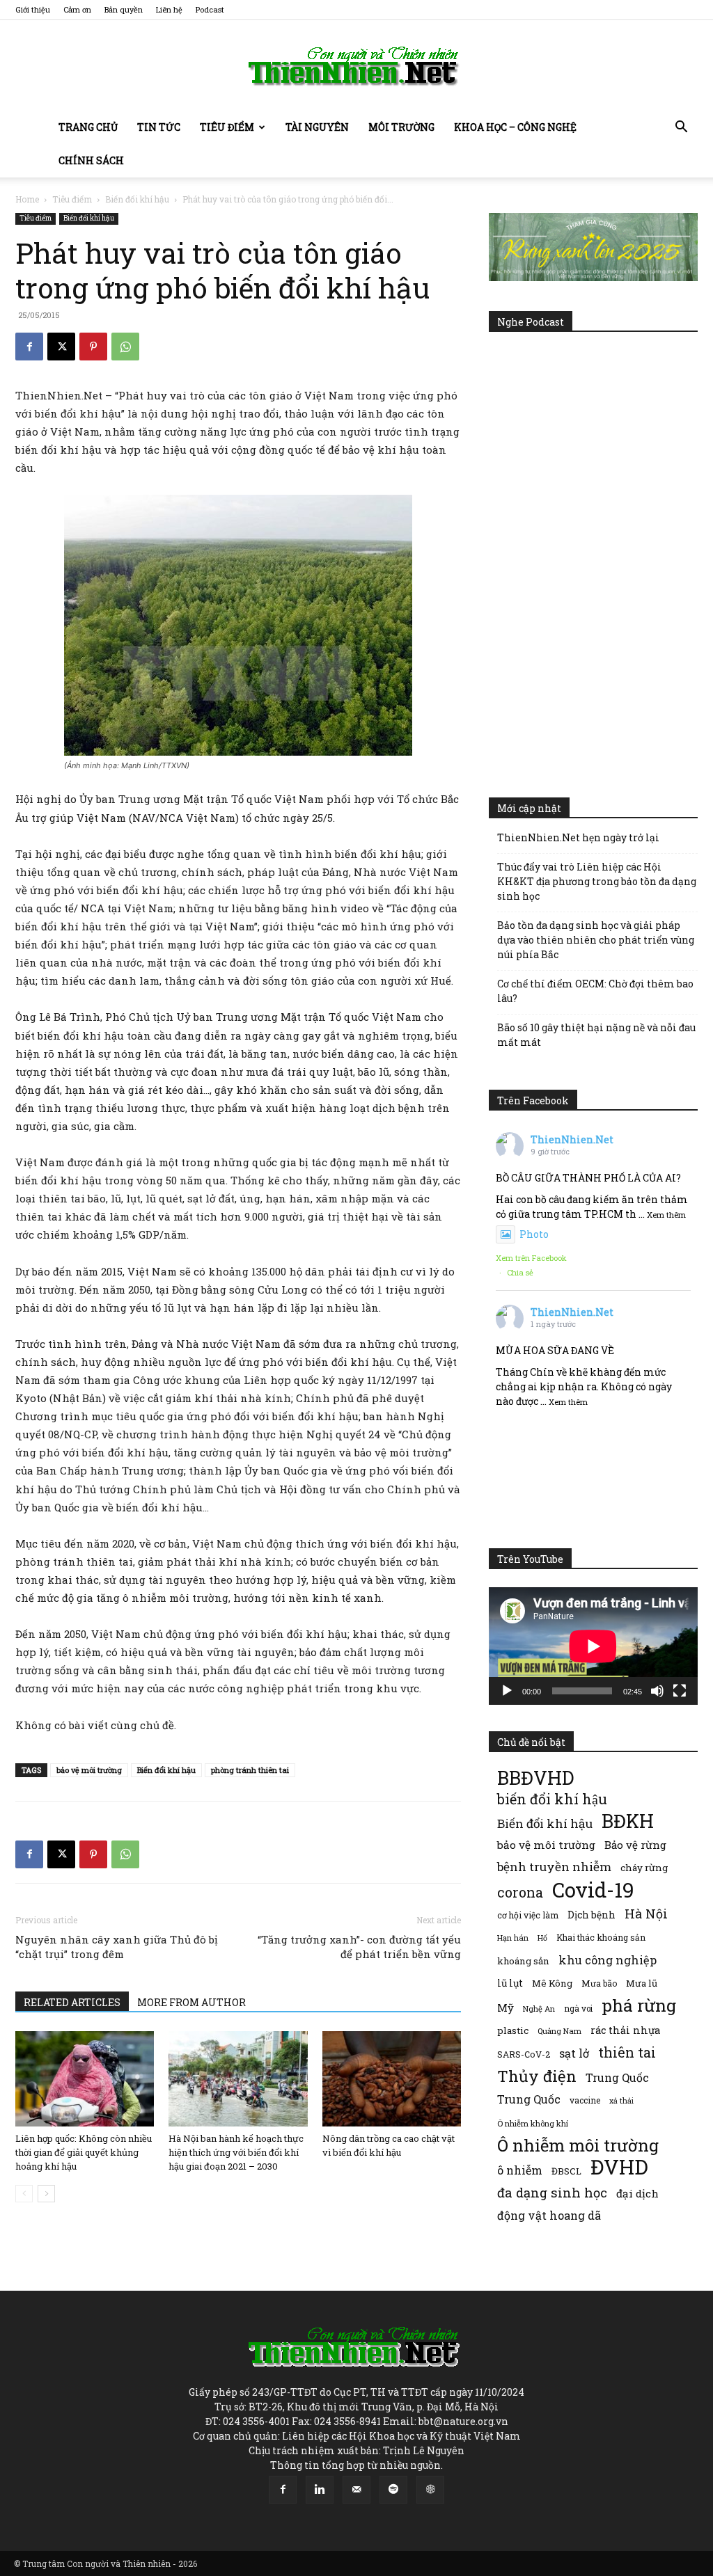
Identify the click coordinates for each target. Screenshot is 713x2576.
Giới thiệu (33, 9)
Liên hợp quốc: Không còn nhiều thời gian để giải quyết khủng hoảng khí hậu (84, 2152)
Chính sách (91, 160)
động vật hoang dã (549, 2215)
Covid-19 (593, 1890)
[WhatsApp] (125, 347)
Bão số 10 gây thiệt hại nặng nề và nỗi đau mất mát (596, 1035)
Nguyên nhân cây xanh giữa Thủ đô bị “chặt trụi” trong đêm (117, 1947)
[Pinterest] (93, 347)
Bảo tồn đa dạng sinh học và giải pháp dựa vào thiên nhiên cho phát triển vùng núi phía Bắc (596, 940)
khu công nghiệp (608, 1960)
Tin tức (159, 127)
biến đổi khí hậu (552, 1799)
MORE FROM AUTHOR (191, 2002)
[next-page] (46, 2194)
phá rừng (639, 2005)
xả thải (621, 2101)
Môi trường (401, 127)
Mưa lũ (642, 1983)
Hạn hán (513, 1938)
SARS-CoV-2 (524, 2054)
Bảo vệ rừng (635, 1845)
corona (520, 1892)
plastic (513, 2030)
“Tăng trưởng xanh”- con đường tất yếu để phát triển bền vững (359, 1947)
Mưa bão (599, 1983)
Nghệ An (539, 2009)
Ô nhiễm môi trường (578, 2145)
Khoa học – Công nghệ (515, 127)
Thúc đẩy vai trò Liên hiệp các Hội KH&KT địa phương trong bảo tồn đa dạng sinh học (597, 881)
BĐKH (628, 1821)
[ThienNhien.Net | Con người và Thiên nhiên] (356, 66)
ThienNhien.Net (572, 1139)
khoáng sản (523, 1961)
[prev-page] (24, 2194)
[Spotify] (393, 2490)
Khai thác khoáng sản (601, 1937)
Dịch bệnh (591, 1915)
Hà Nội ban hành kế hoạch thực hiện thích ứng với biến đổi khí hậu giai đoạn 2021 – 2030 (236, 2152)
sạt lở (574, 2053)
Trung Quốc (529, 2099)
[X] (61, 347)
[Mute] (657, 1691)
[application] (593, 1646)
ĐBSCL (566, 2171)
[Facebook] (29, 347)
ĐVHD (619, 2166)
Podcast (210, 9)
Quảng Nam (559, 2031)
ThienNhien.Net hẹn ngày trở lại (578, 837)
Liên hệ (169, 9)
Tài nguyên (317, 127)
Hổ (542, 1938)
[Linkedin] (320, 2490)
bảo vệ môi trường (89, 1770)
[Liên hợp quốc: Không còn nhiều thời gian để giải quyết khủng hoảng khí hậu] (85, 2079)
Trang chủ (88, 127)
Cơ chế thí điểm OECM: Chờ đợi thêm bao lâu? (595, 991)
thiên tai (627, 2052)
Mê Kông (552, 1983)
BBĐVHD (535, 1778)
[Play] (507, 1691)
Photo (534, 1234)
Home (27, 199)
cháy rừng (644, 1868)
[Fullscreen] (680, 1691)
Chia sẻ (520, 1272)
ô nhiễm (520, 2170)
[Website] (430, 2490)
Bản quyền (124, 9)
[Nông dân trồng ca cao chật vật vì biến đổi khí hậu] (392, 2079)
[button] (681, 128)
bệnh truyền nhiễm (554, 1867)
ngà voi (578, 2009)
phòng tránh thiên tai (250, 1770)
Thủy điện (537, 2076)
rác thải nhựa (625, 2030)
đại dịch (637, 2193)
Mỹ (506, 2007)
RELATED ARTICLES (72, 2002)
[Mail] (356, 2490)
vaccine (585, 2100)
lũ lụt (510, 1983)
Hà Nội (646, 1914)
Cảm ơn (77, 9)
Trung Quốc (617, 2077)
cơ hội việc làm (528, 1915)
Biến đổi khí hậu (137, 199)
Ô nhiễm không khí (533, 2123)
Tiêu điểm (227, 127)
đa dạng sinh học (552, 2193)
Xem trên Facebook (531, 1258)
